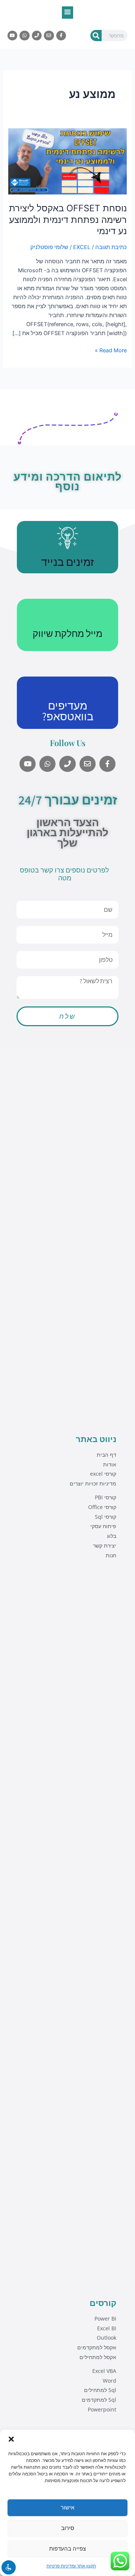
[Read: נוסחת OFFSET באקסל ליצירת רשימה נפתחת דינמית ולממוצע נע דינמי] (67, 161)
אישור (67, 2507)
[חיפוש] (96, 36)
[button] (11, 2439)
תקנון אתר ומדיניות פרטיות (71, 2566)
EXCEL (82, 247)
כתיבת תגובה (111, 247)
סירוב (68, 2528)
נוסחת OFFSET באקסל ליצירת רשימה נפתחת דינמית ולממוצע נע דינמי (68, 220)
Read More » (111, 350)
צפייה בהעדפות (67, 2549)
